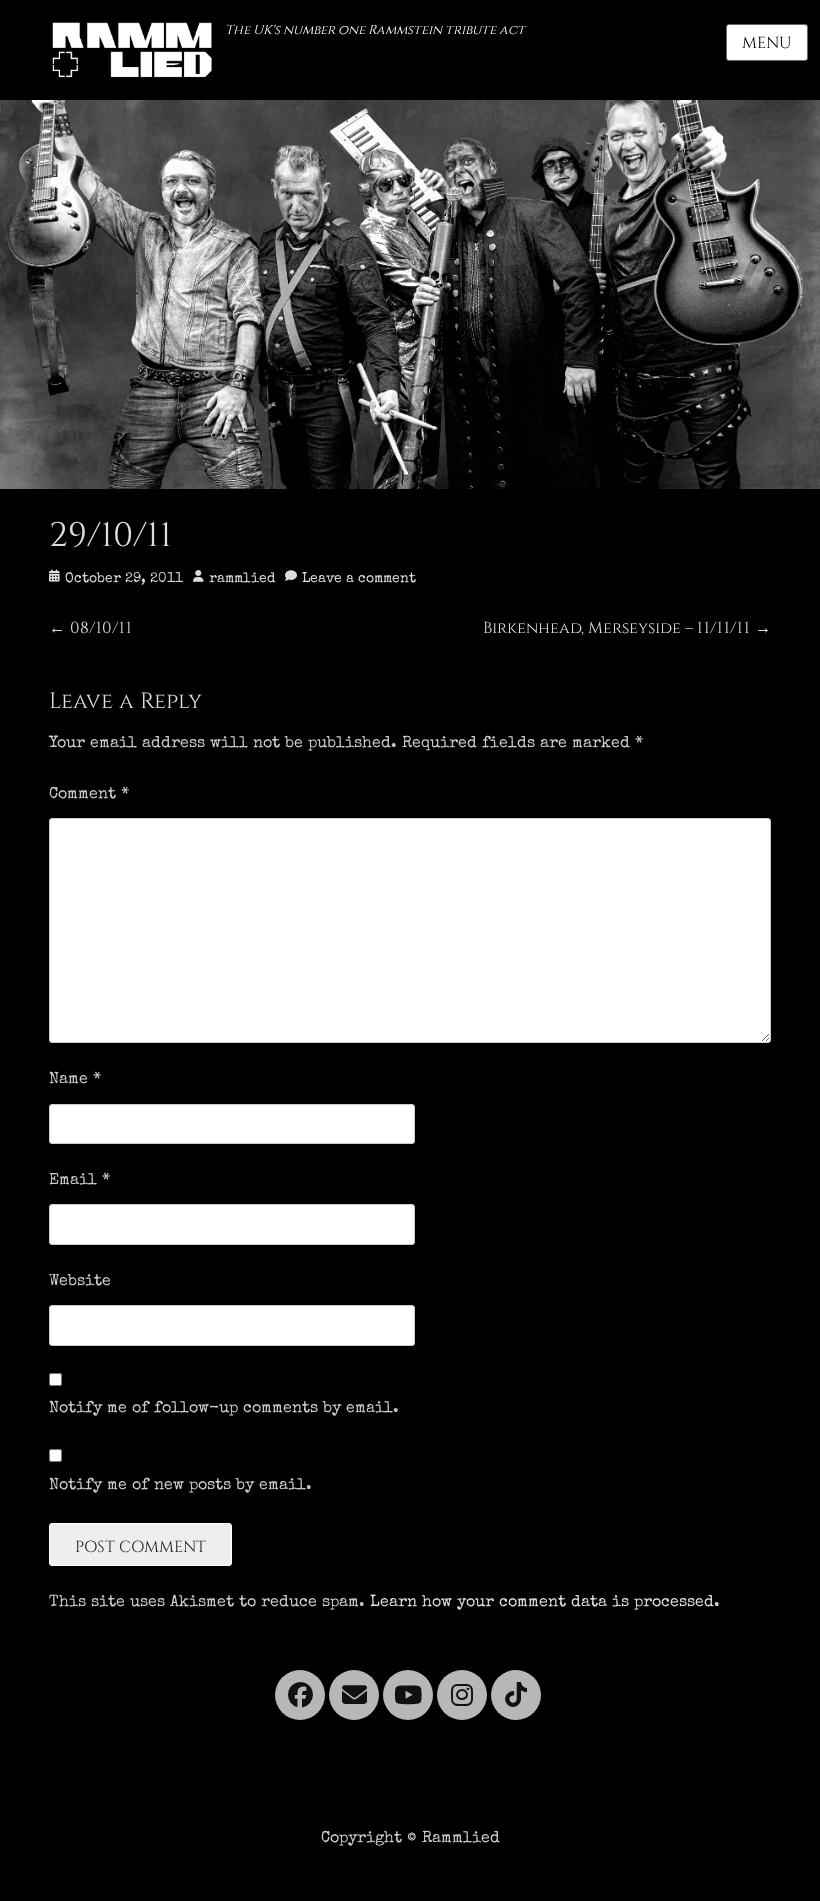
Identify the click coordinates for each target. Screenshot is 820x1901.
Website (80, 1282)
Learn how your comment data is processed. (545, 1603)
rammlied (242, 579)
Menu (767, 43)
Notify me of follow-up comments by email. (224, 1409)
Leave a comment (359, 579)
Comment (89, 795)
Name (75, 1080)
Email (79, 1181)
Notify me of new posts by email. (180, 1486)
